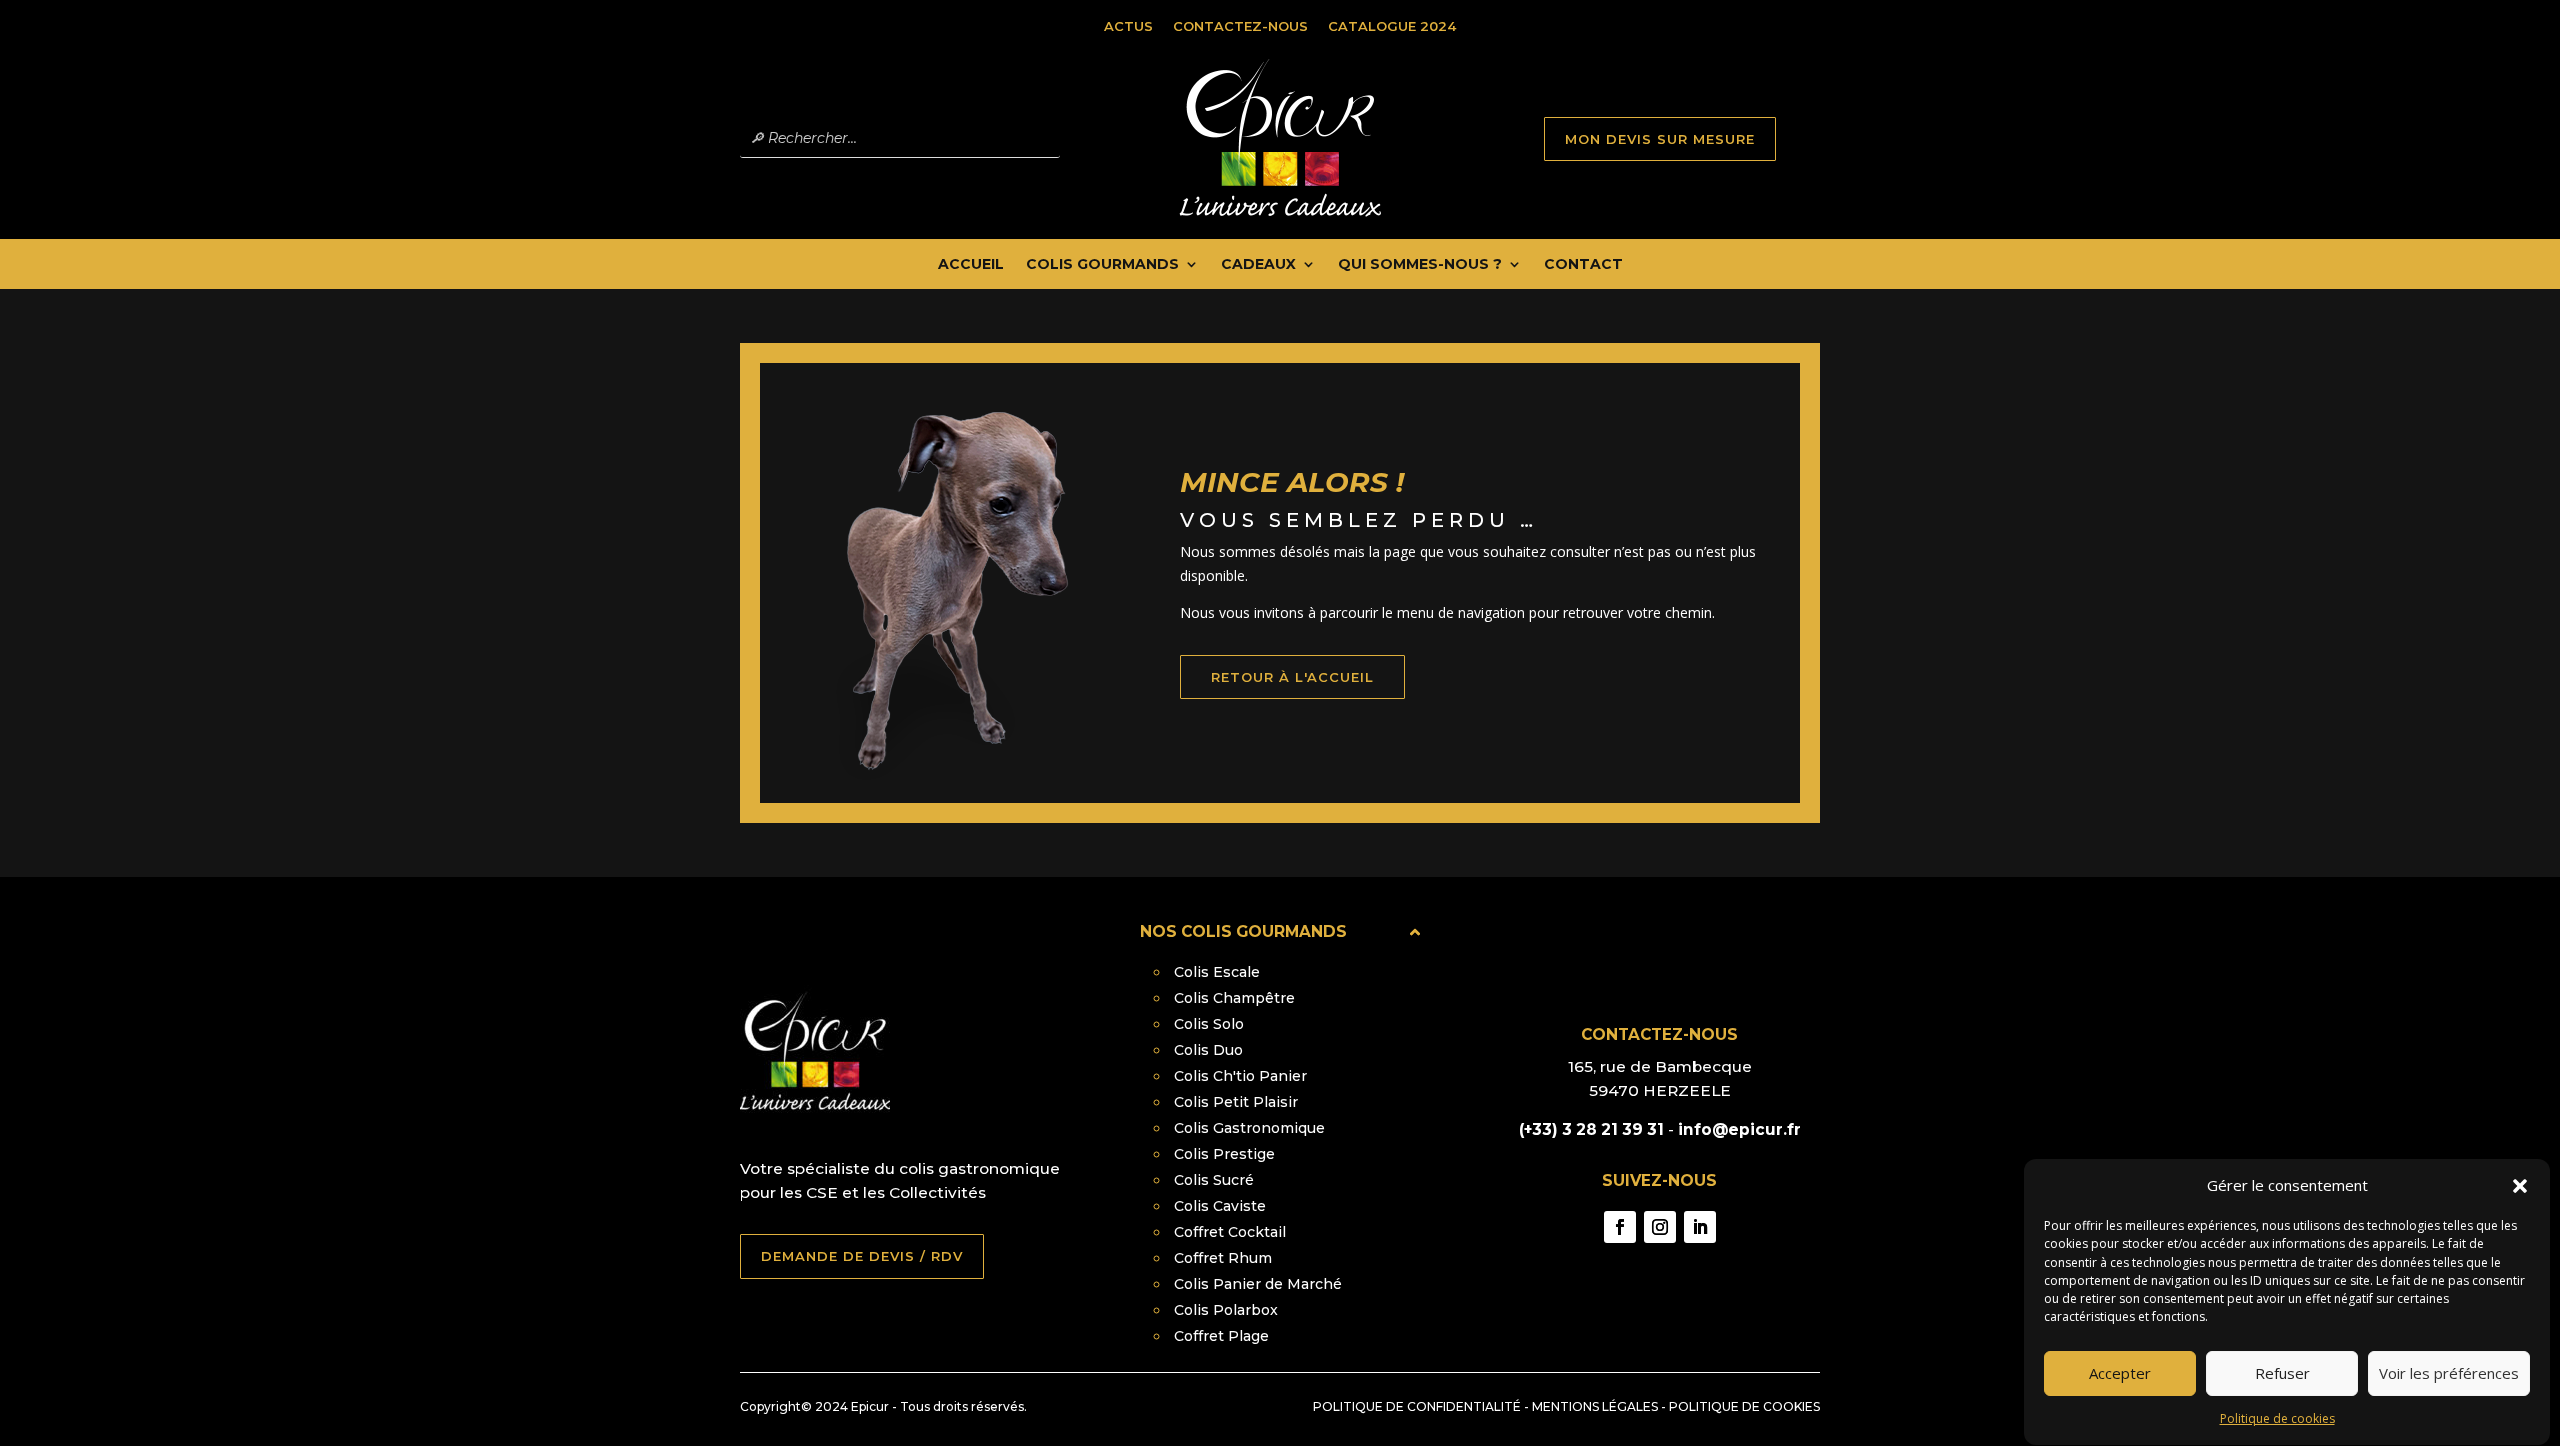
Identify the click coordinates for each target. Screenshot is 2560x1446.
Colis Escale (1217, 972)
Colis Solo (1209, 1024)
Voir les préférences (2449, 1374)
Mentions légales (1595, 1406)
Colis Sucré (1214, 1180)
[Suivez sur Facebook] (1620, 1227)
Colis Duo (1208, 1050)
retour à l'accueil (1292, 677)
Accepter (2120, 1374)
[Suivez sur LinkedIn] (1700, 1227)
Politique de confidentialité (1417, 1406)
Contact (1583, 265)
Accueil (971, 265)
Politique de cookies (2277, 1418)
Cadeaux (1258, 265)
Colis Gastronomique (1249, 1128)
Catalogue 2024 (1392, 26)
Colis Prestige (1224, 1154)
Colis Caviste (1220, 1206)
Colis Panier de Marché (1258, 1284)
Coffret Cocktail (1230, 1232)
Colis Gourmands (1102, 265)
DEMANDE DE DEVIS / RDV (862, 1256)
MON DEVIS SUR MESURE (1660, 139)
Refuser (2282, 1374)
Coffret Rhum (1223, 1258)
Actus (1128, 26)
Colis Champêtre (1234, 998)
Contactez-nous (1240, 26)
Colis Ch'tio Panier (1240, 1076)
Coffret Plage (1221, 1336)
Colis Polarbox (1226, 1310)
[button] (2520, 1186)
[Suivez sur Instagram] (1660, 1227)
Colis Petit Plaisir (1236, 1102)
